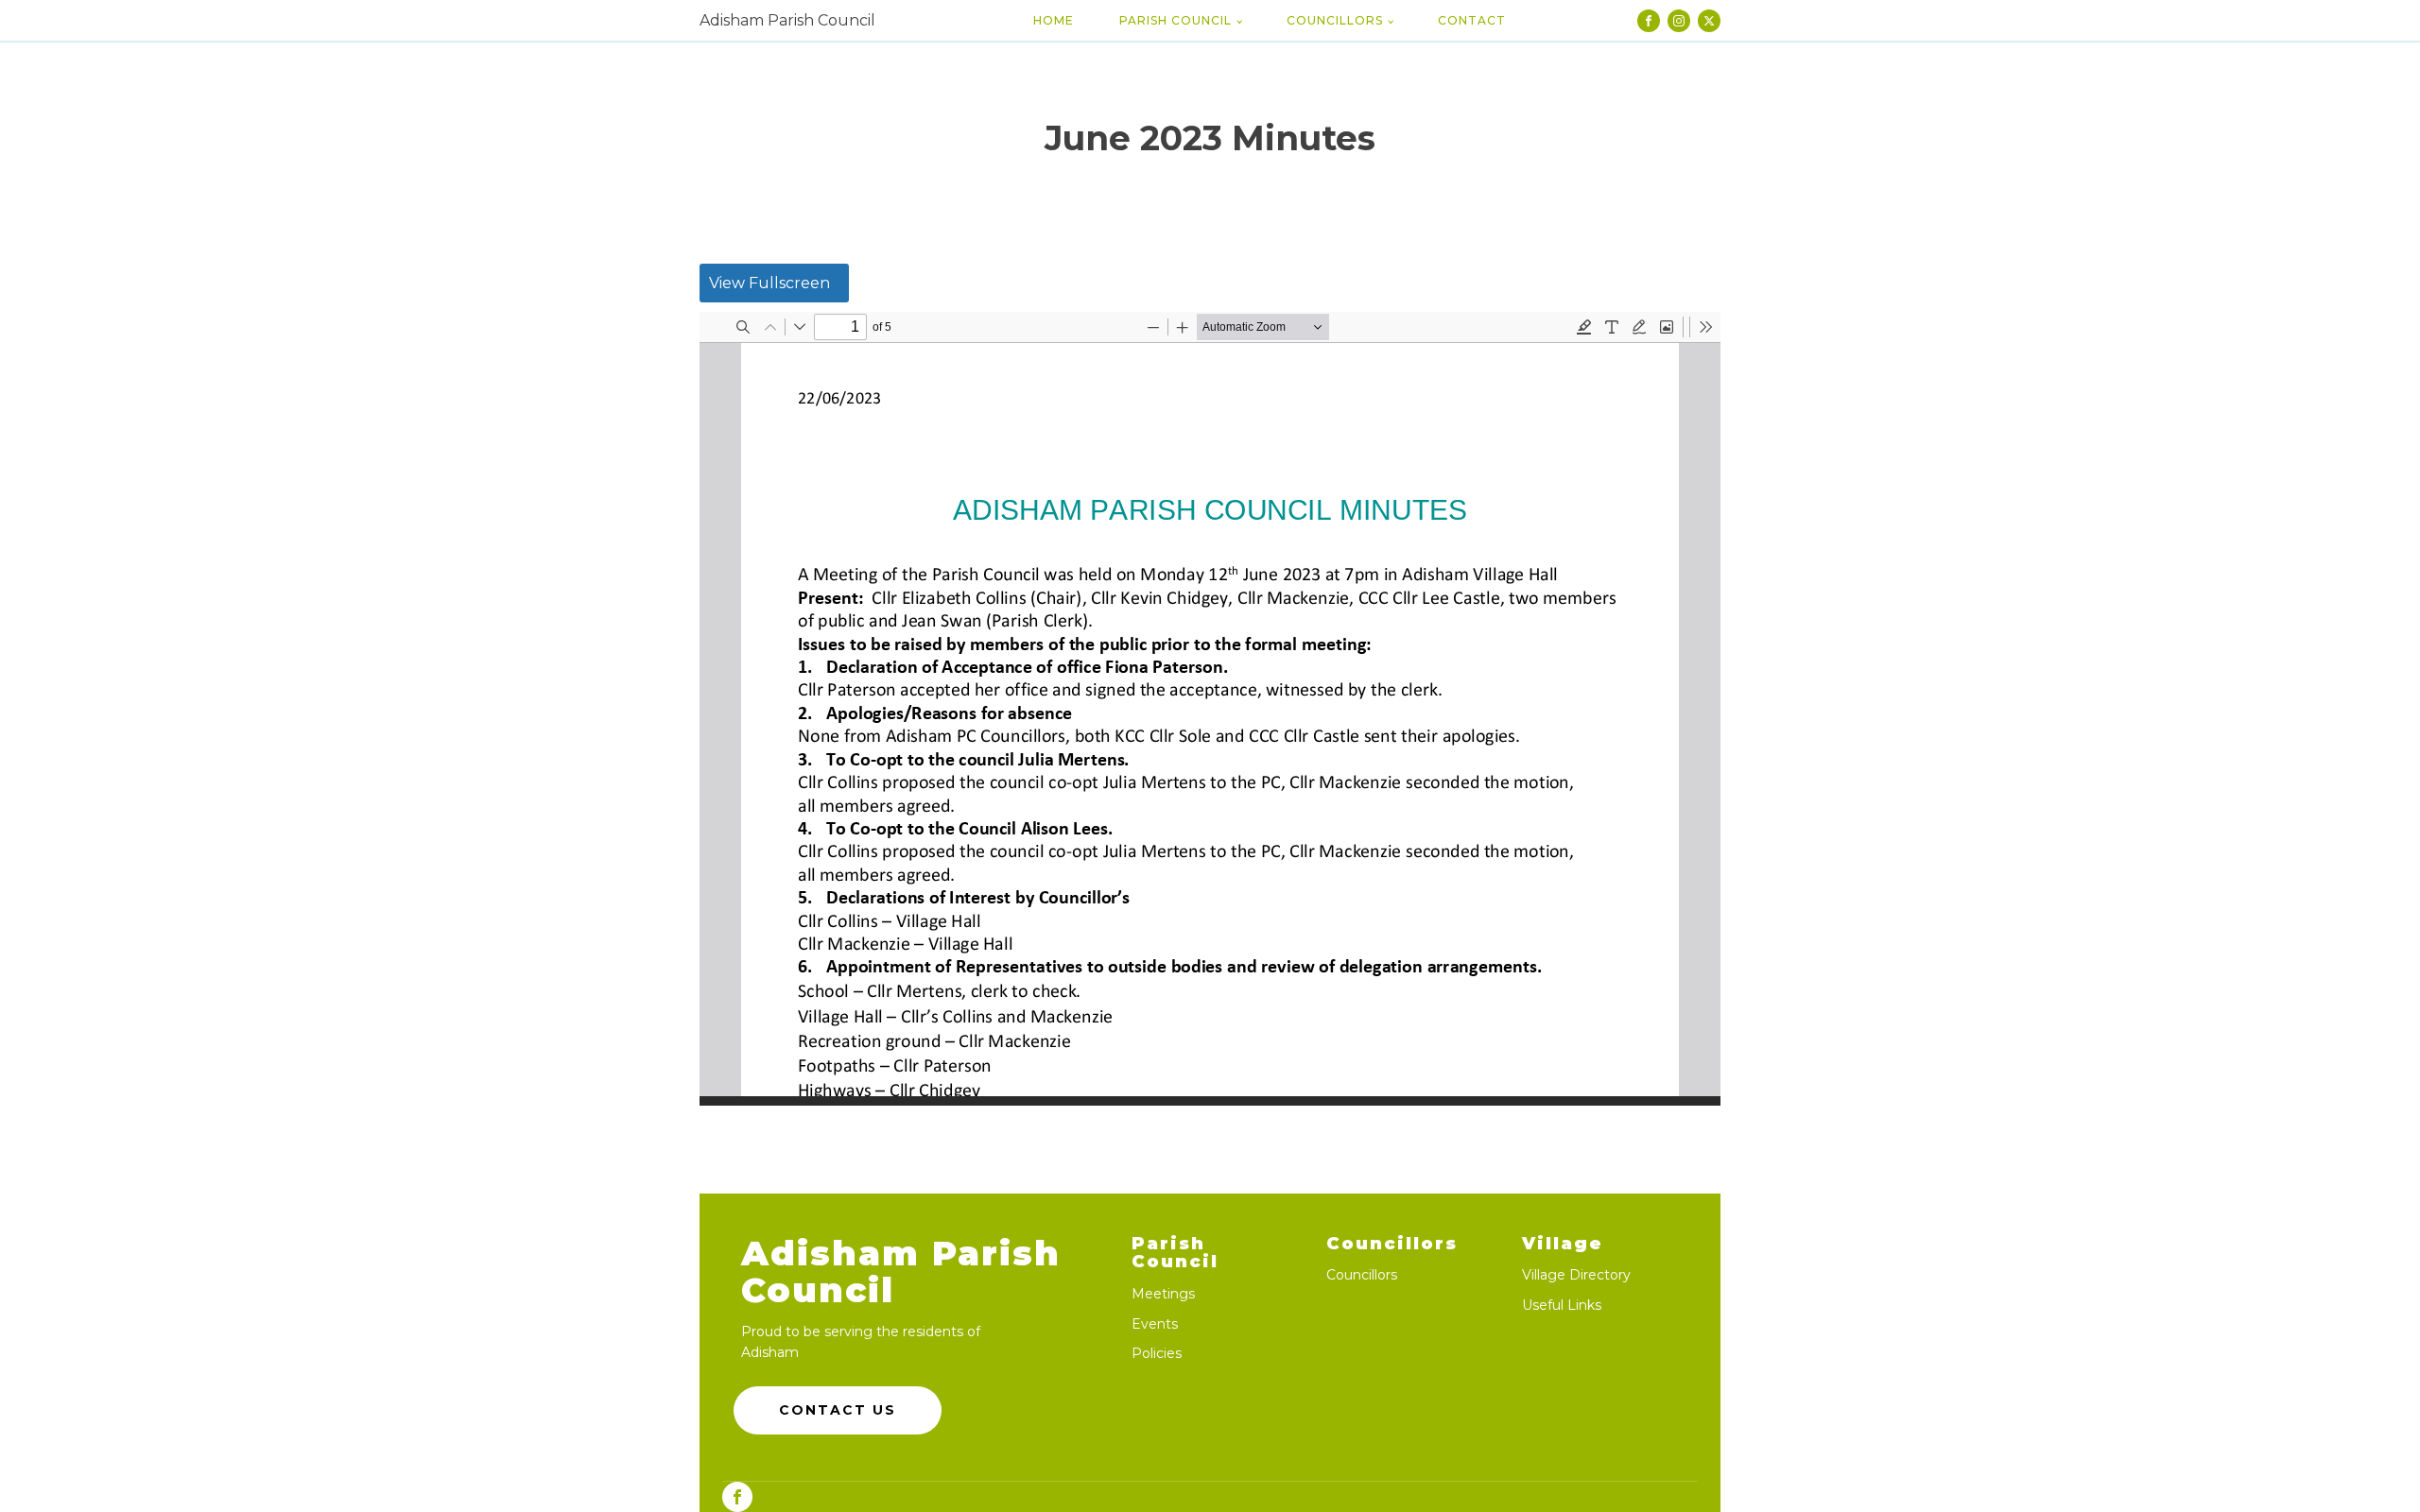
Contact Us (838, 1410)
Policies (1157, 1354)
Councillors (1335, 20)
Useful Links (1562, 1306)
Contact (1472, 20)
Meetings (1163, 1294)
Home (1054, 20)
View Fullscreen (769, 283)
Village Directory (1576, 1275)
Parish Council (1175, 20)
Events (1155, 1324)
